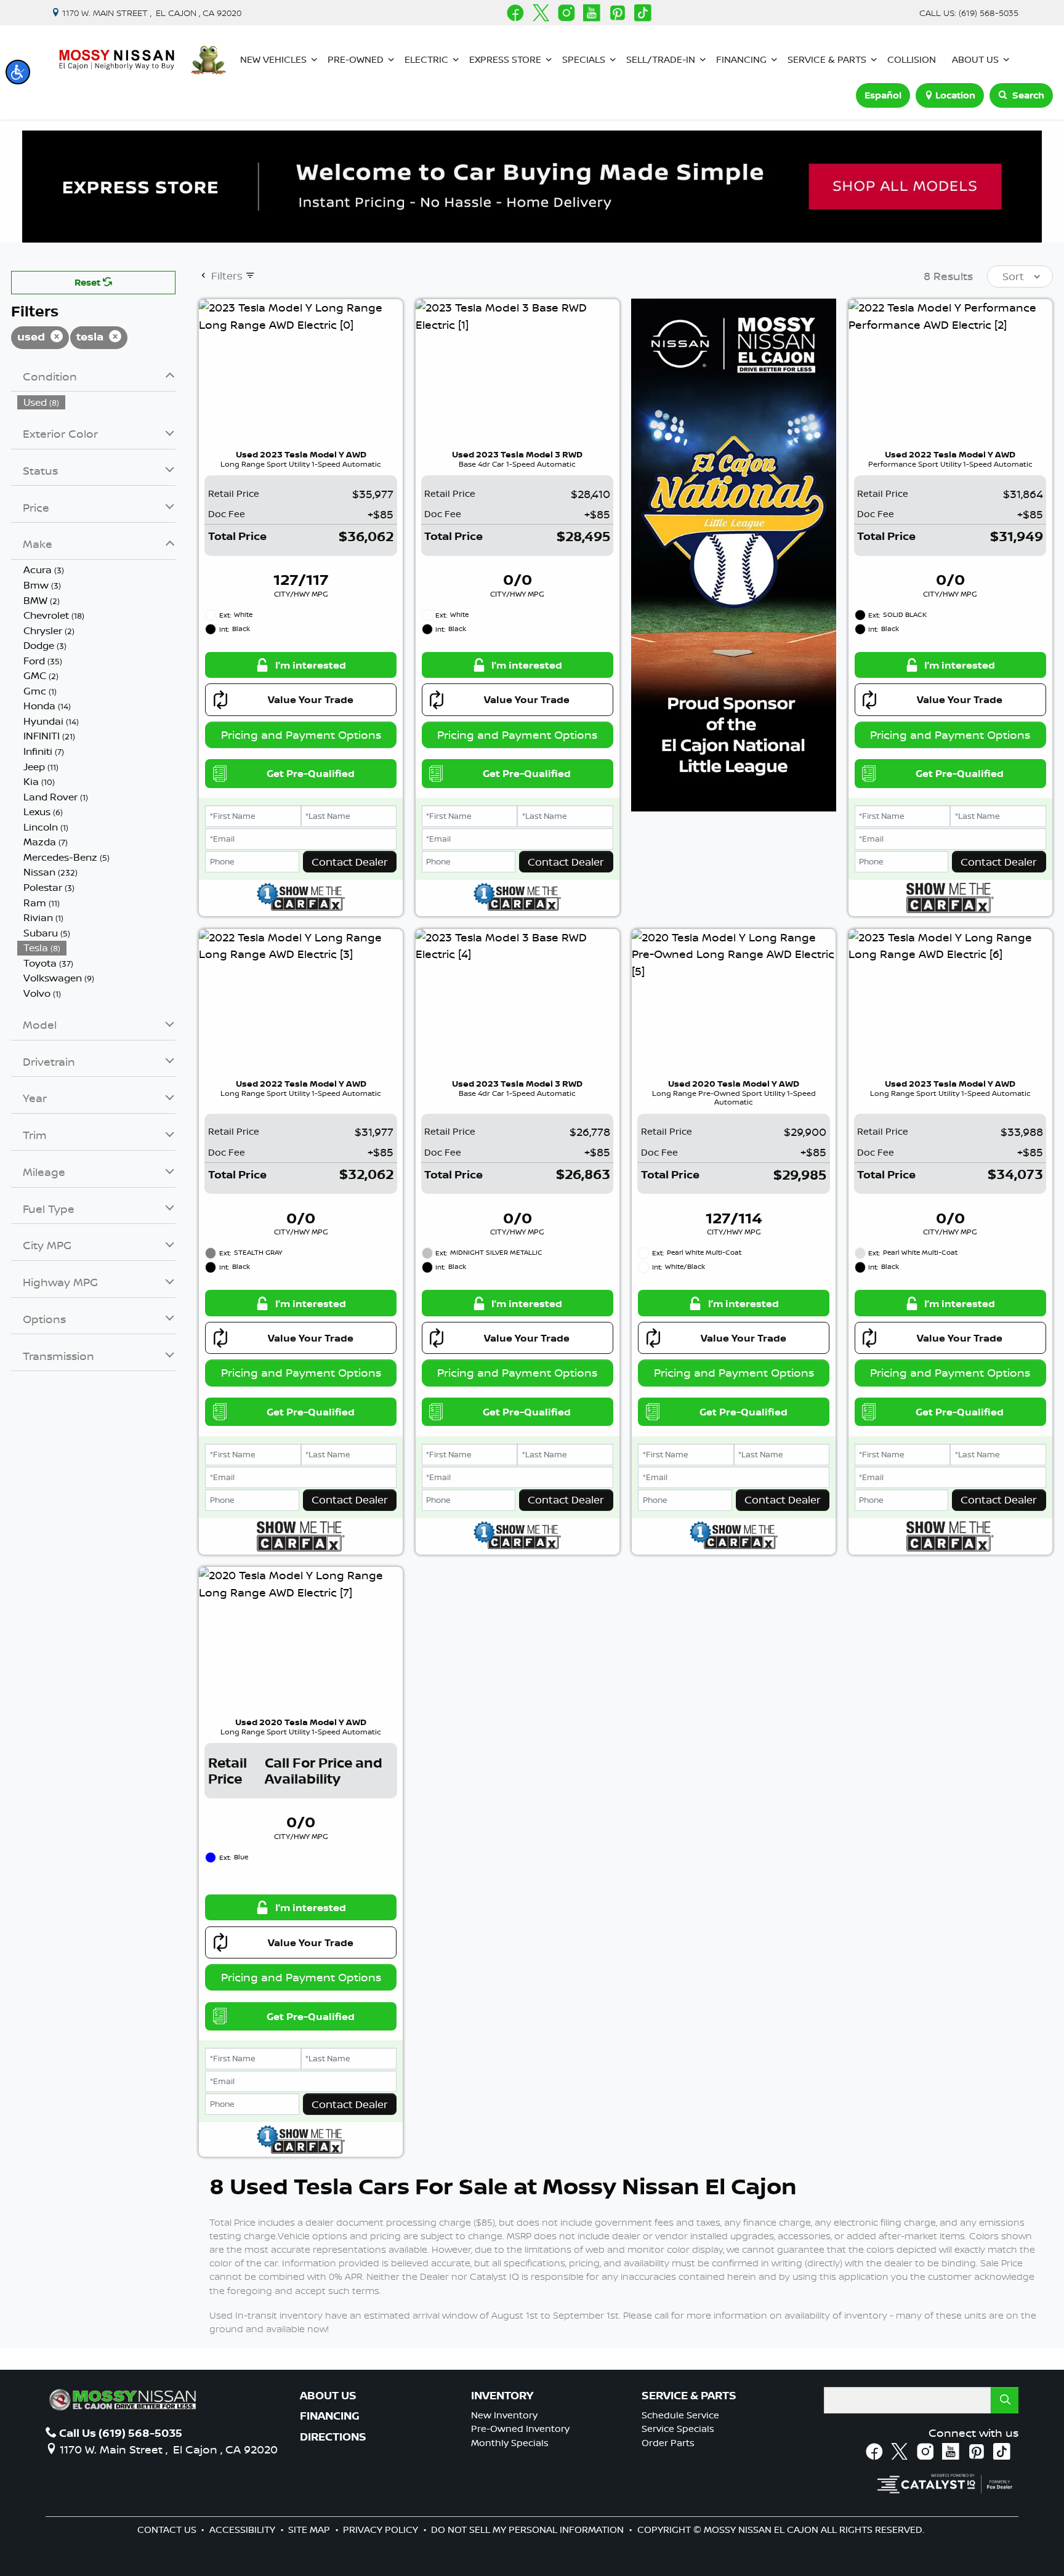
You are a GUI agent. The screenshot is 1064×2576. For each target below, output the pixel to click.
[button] (18, 72)
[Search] (1005, 2400)
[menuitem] (97, 402)
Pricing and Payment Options (301, 735)
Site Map (310, 2530)
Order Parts (668, 2443)
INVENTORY (502, 2396)
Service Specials (678, 2429)
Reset (89, 282)
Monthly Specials (510, 2443)
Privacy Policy (382, 2530)
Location (955, 95)
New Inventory (504, 2415)
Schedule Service (680, 2415)
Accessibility (244, 2530)
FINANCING (330, 2416)
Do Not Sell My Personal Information (529, 2530)
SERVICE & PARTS (689, 2396)
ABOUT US (328, 2396)
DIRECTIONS (333, 2437)
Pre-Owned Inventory (520, 2429)
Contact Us (168, 2530)
